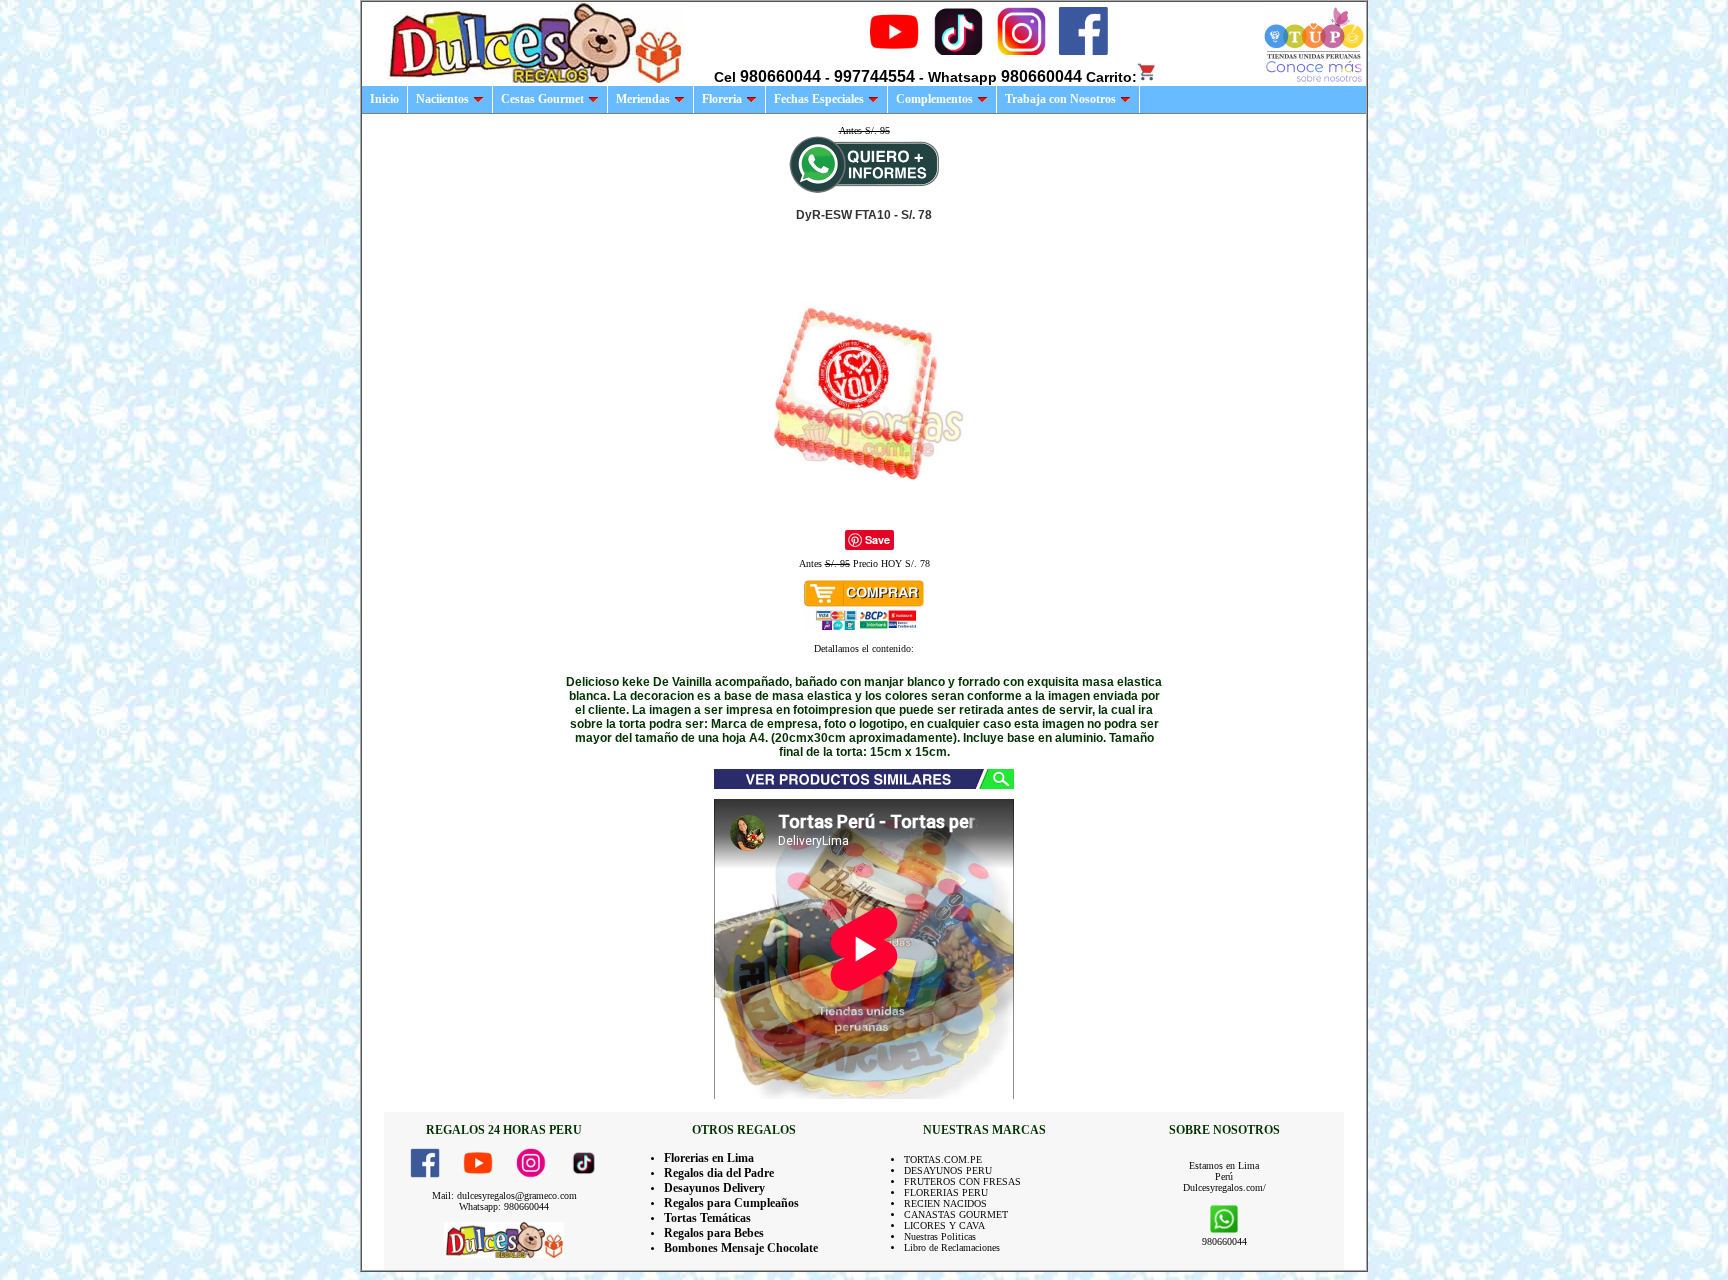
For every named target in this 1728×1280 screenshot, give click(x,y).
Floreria (722, 99)
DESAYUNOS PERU (948, 1170)
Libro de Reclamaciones (952, 1247)
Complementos (934, 99)
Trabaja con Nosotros (1060, 99)
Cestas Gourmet (542, 99)
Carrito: (1111, 77)
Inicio (384, 99)
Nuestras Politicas (940, 1236)
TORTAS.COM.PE (943, 1159)
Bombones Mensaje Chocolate (741, 1248)
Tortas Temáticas (707, 1218)
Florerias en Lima (709, 1158)
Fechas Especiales (819, 99)
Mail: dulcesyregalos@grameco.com (504, 1195)
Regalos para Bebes (714, 1233)
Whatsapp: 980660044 (504, 1206)
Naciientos (442, 99)
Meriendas (643, 99)
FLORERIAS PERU (946, 1192)
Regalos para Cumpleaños (731, 1203)
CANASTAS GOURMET (956, 1214)
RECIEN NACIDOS (945, 1203)
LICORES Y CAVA (944, 1225)
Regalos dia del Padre (719, 1173)
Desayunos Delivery (714, 1188)
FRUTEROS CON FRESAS (962, 1181)
